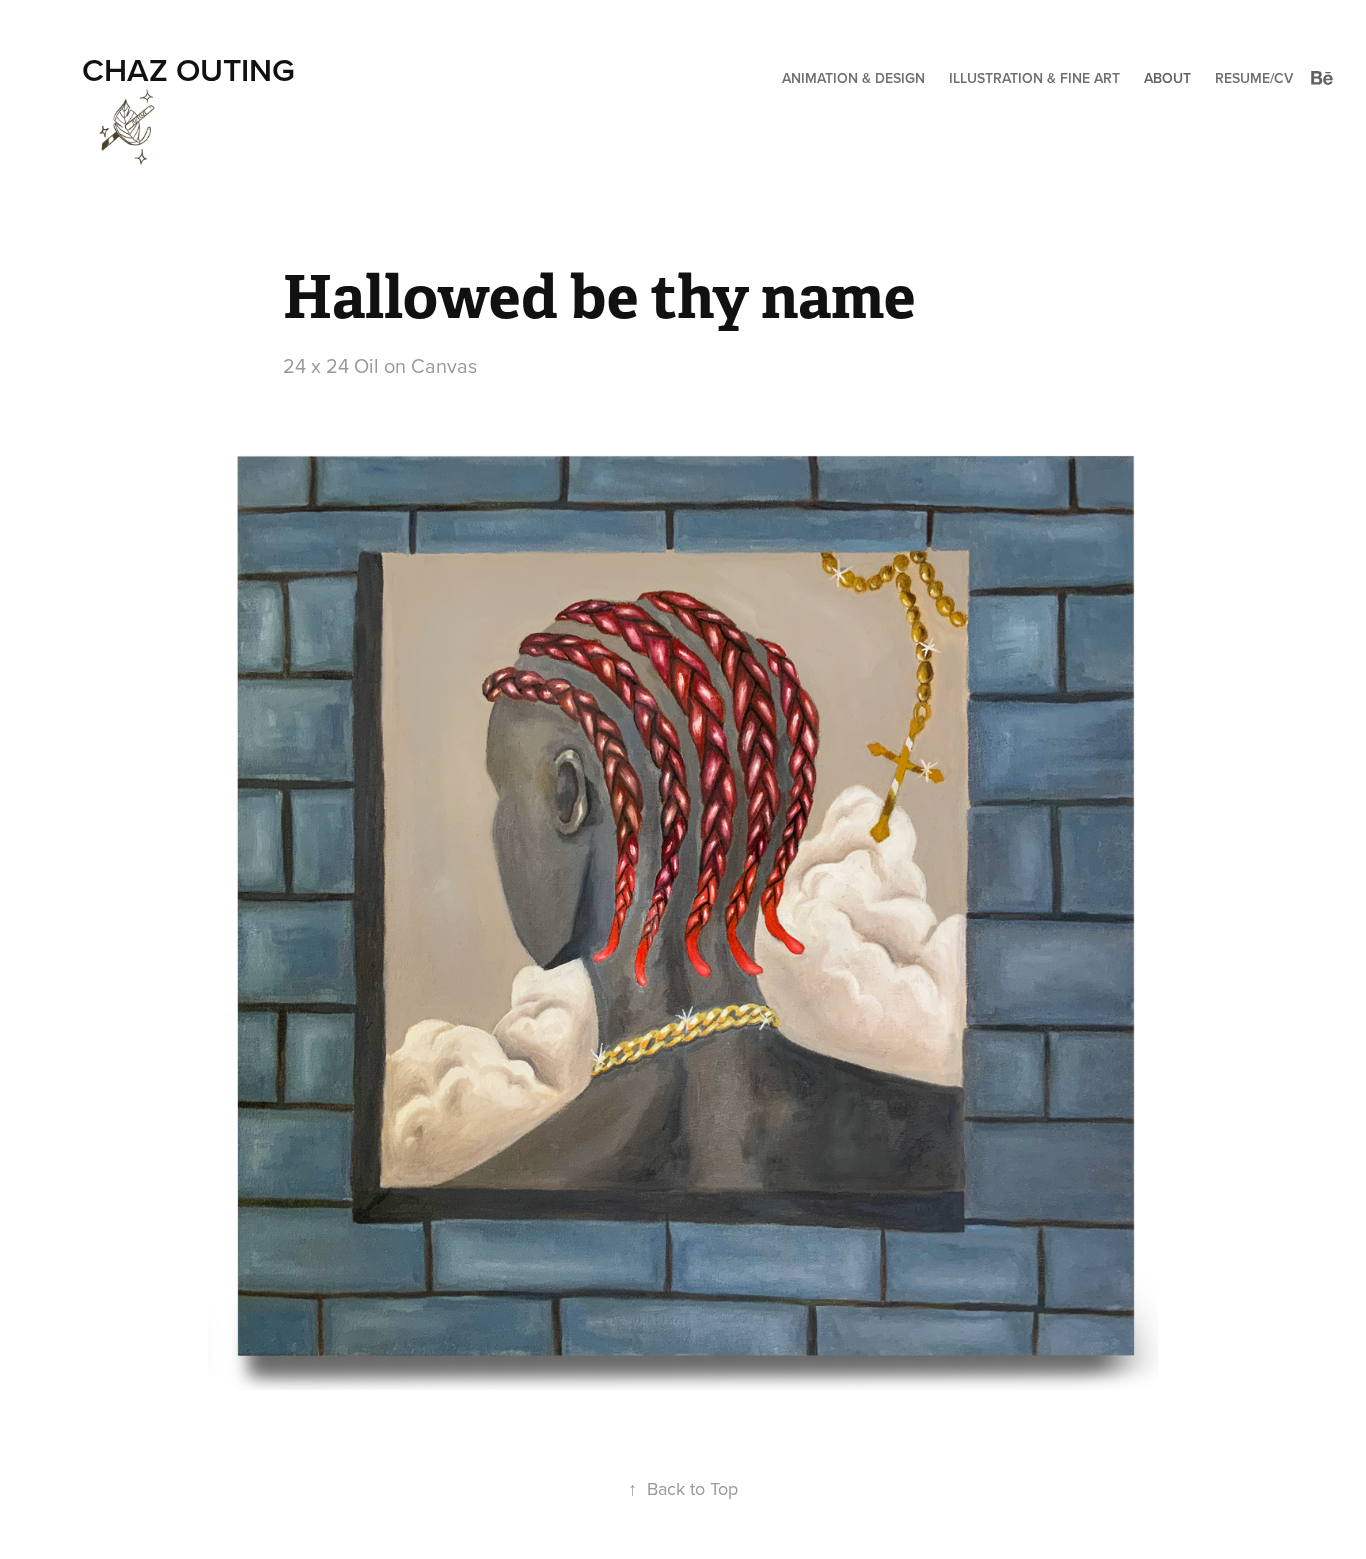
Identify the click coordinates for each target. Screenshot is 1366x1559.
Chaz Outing (188, 69)
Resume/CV (1254, 78)
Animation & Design (853, 78)
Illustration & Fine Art (1034, 78)
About (1167, 78)
